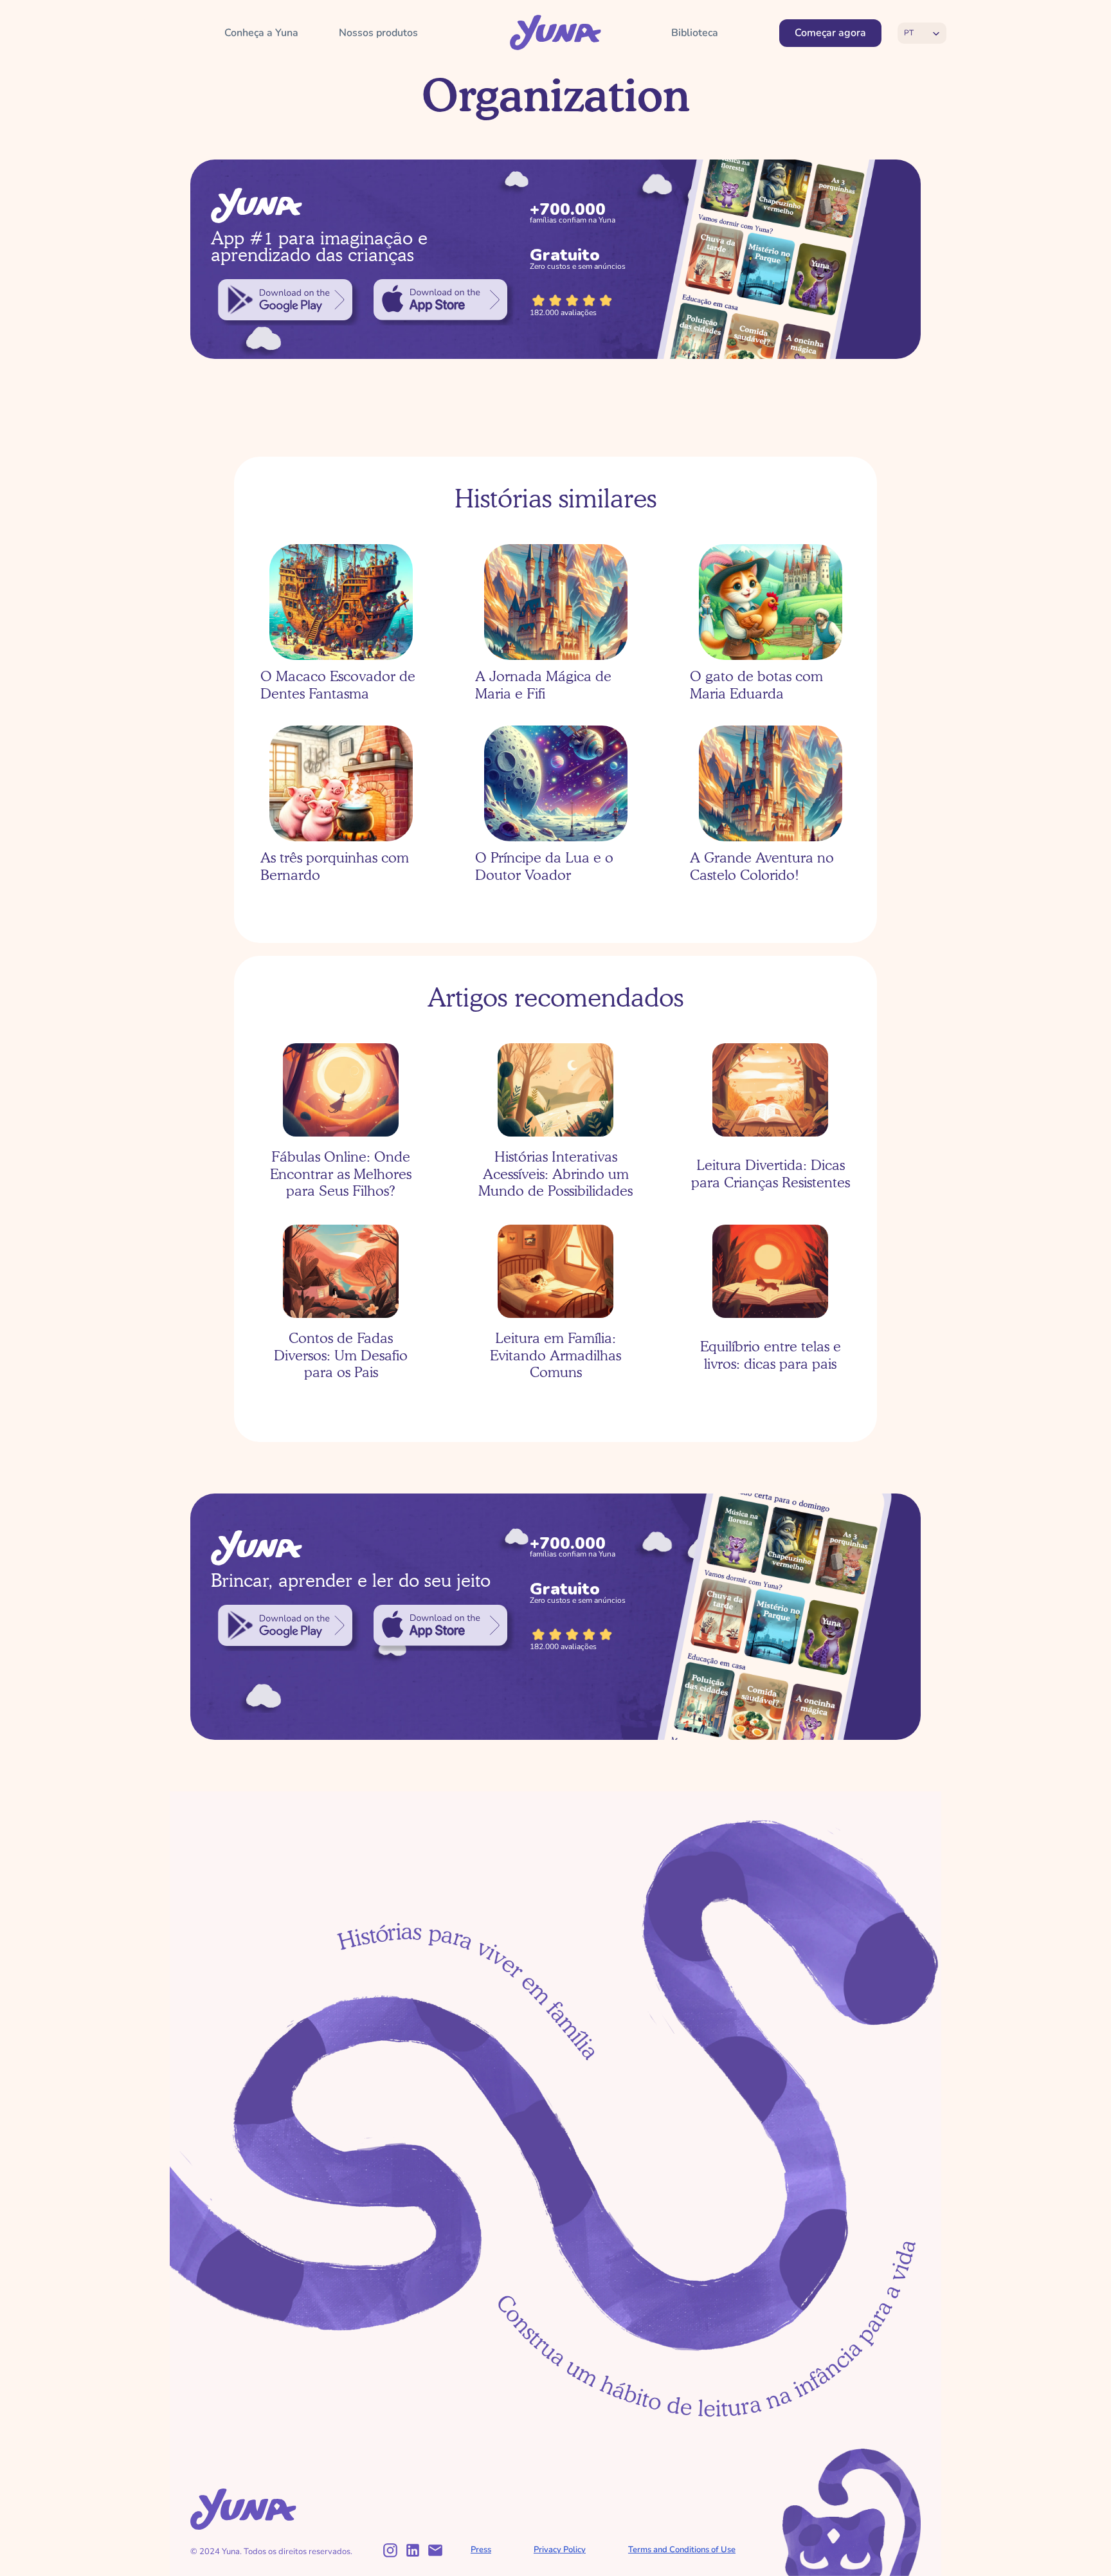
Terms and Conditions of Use (682, 2550)
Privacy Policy (560, 2550)
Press (481, 2550)
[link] (285, 300)
